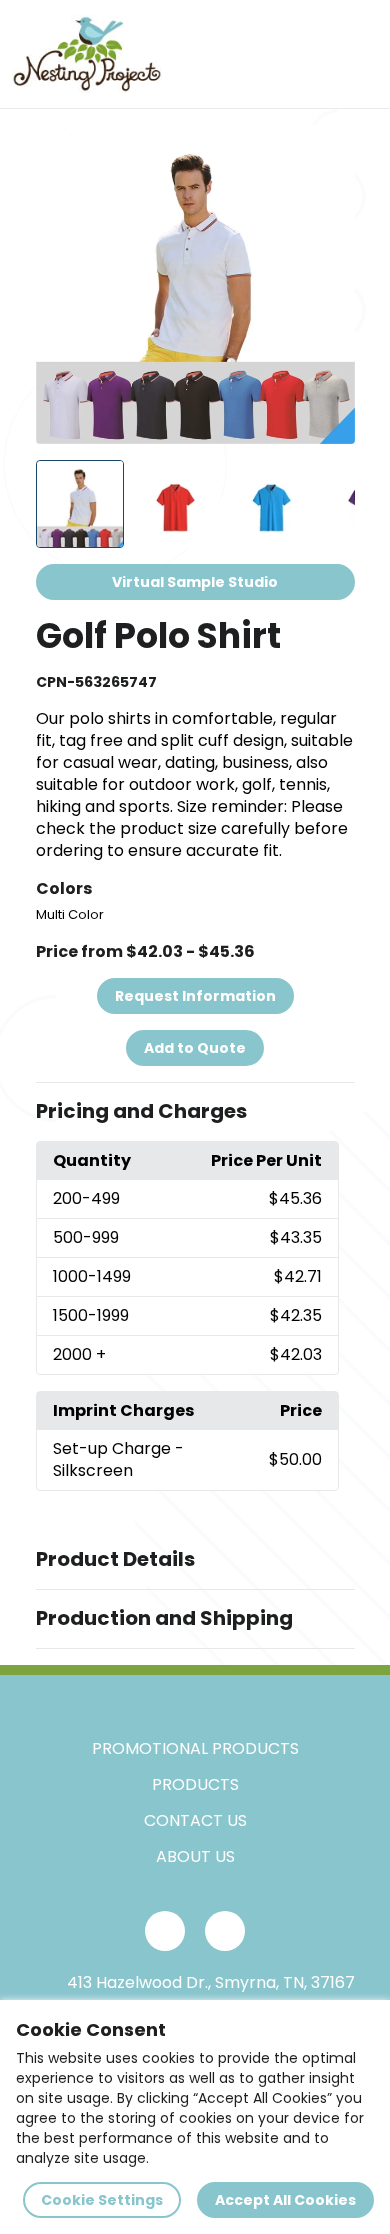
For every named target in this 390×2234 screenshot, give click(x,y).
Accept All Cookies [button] (285, 2200)
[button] (195, 1112)
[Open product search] (314, 54)
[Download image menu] (329, 151)
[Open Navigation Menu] (356, 54)
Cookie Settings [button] (102, 2200)
